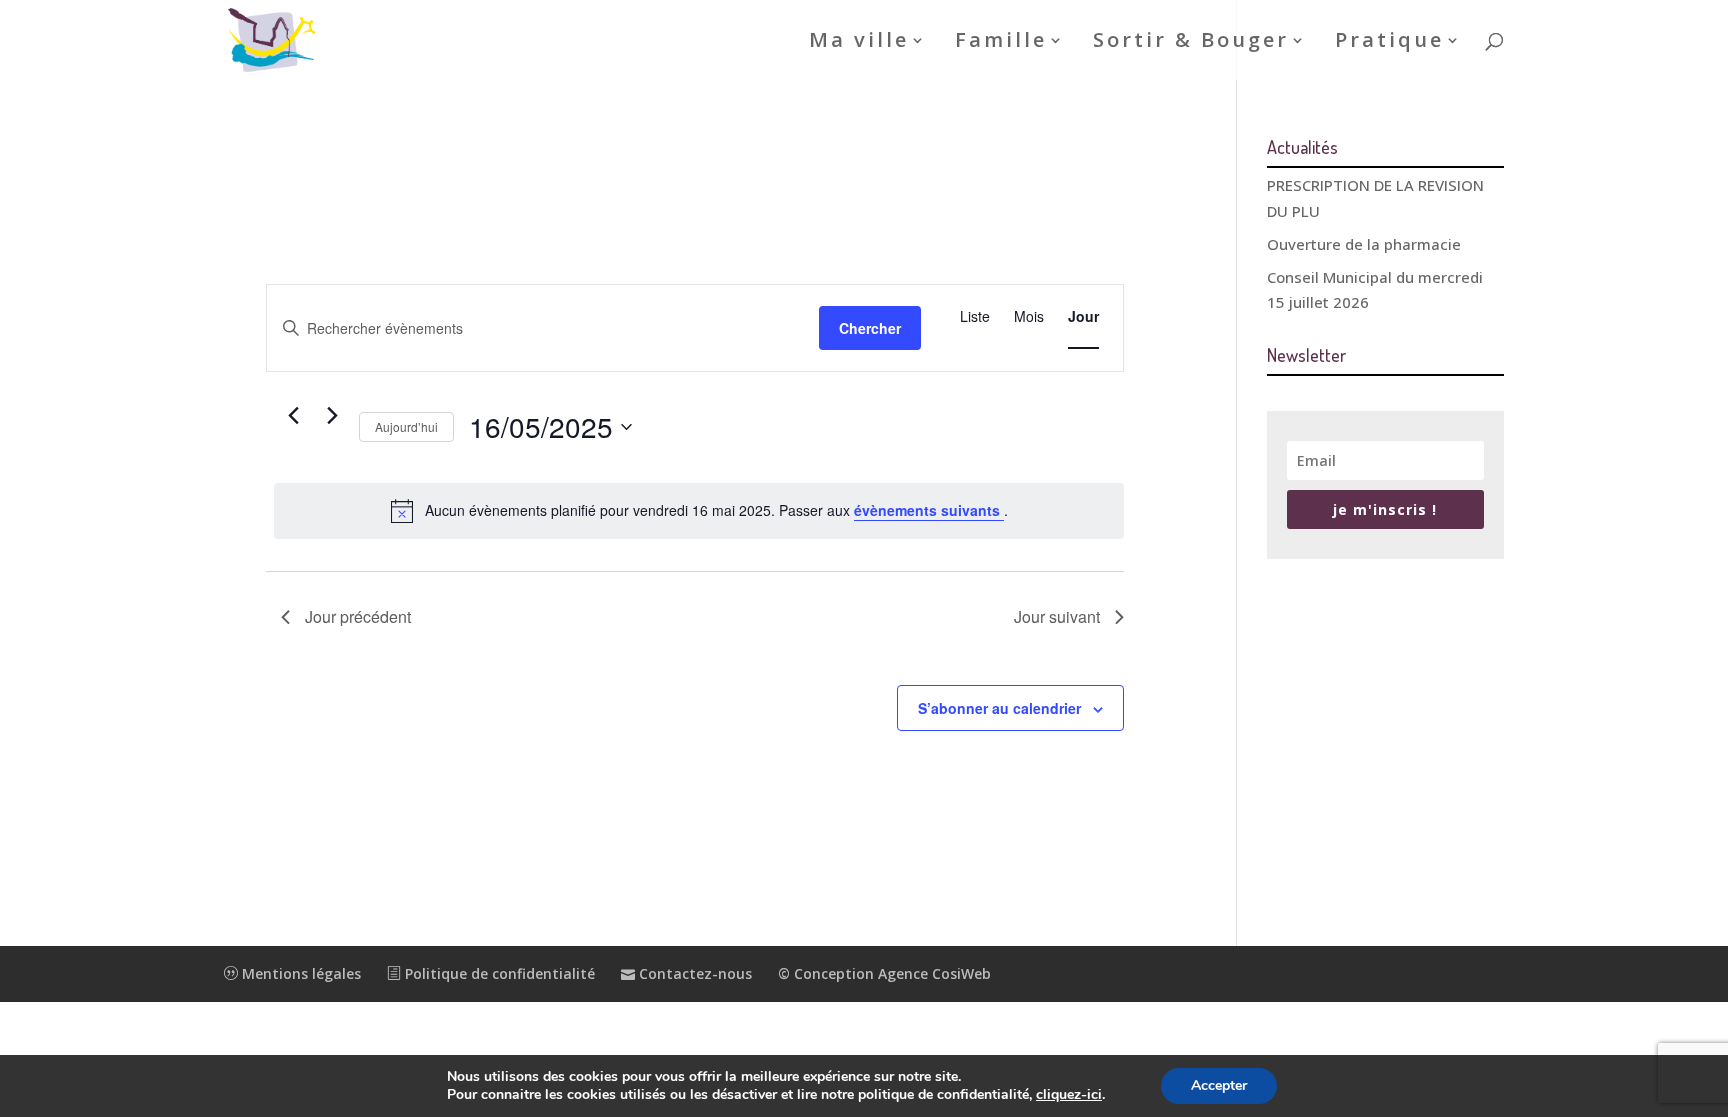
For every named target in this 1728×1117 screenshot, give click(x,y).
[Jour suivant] (332, 416)
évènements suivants (929, 510)
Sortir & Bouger (1191, 43)
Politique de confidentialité (498, 973)
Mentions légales (299, 973)
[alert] (699, 511)
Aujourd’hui (406, 426)
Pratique (1389, 43)
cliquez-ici (1069, 1095)
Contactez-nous (693, 973)
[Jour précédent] (293, 416)
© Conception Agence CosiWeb (884, 973)
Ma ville (859, 43)
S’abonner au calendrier (999, 708)
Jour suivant (1057, 616)
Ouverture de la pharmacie (1364, 244)
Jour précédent (358, 616)
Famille (1001, 43)
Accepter (1219, 1085)
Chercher (870, 328)
